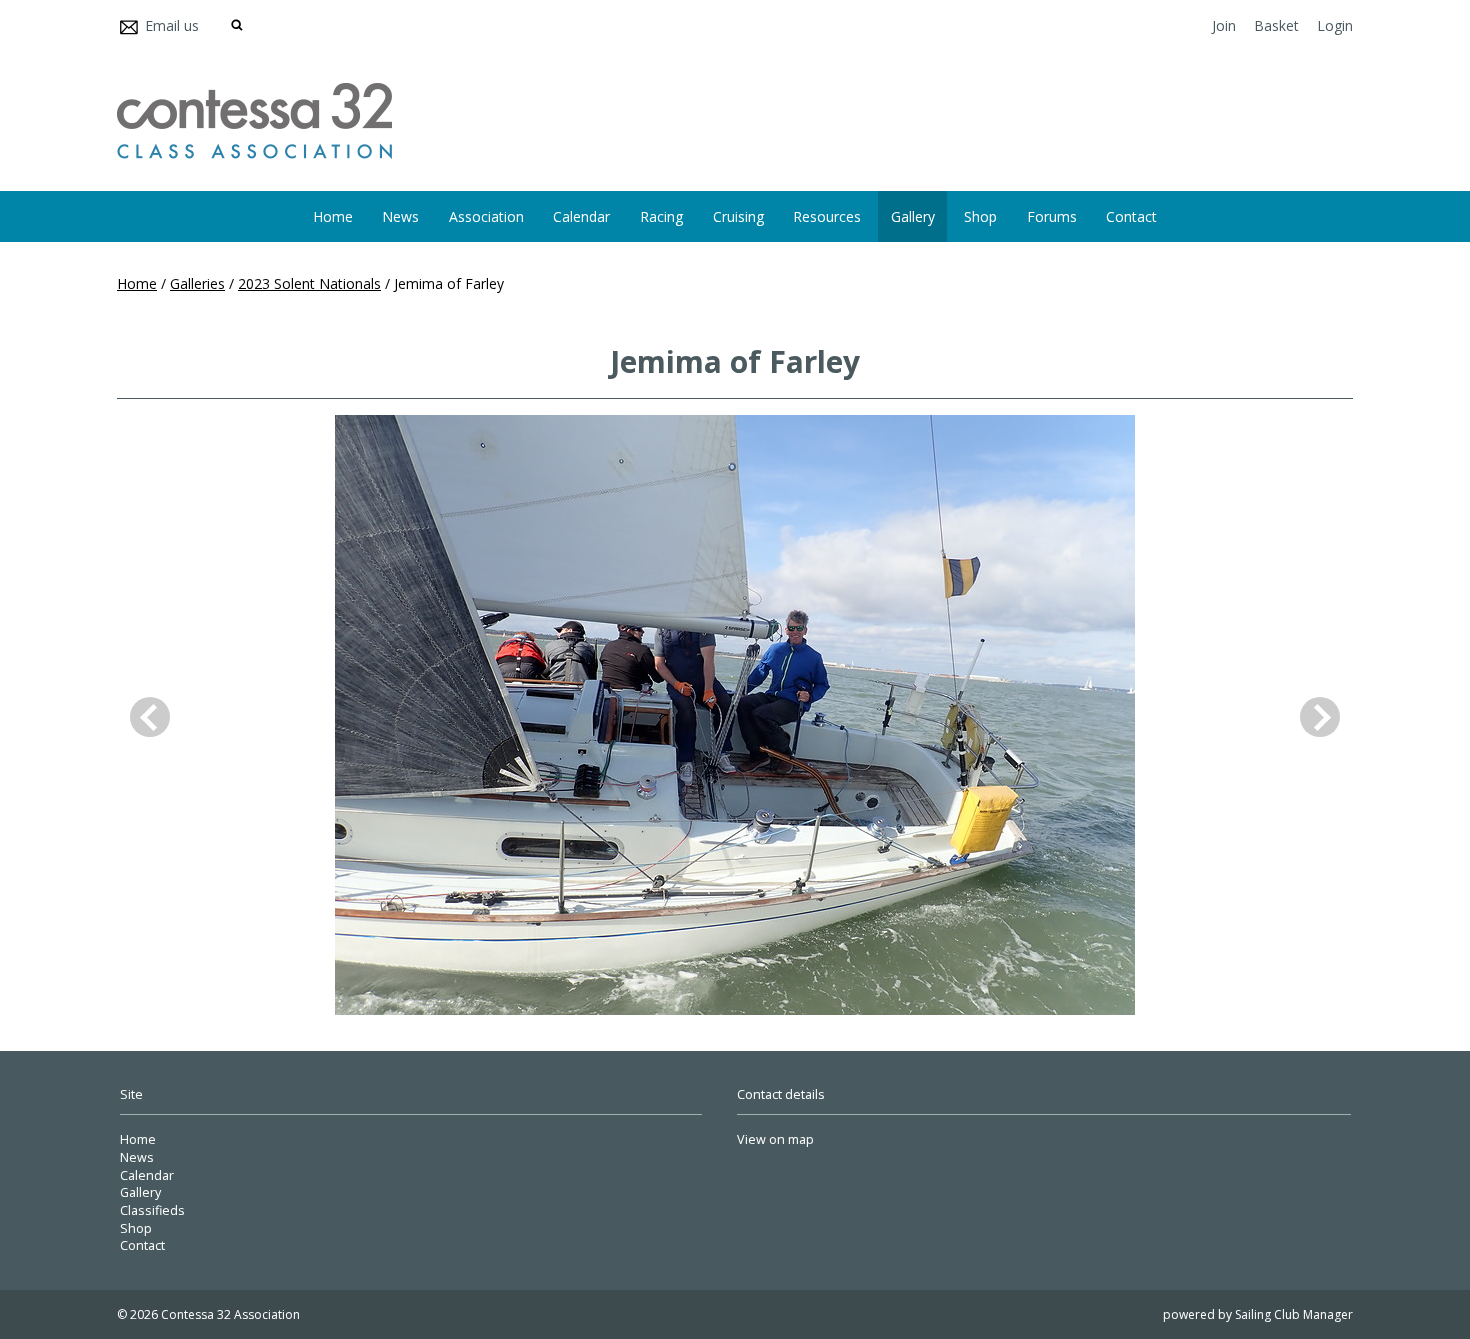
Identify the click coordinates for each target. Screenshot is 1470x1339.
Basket (1276, 25)
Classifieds (152, 1210)
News (400, 216)
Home (333, 216)
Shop (980, 216)
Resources (827, 216)
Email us (172, 25)
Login (1335, 25)
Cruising (738, 216)
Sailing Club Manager (1294, 1314)
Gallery (913, 216)
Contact (1131, 216)
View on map (775, 1139)
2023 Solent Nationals (309, 283)
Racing (661, 216)
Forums (1052, 216)
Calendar (581, 216)
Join (1224, 25)
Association (486, 216)
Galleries (197, 283)
